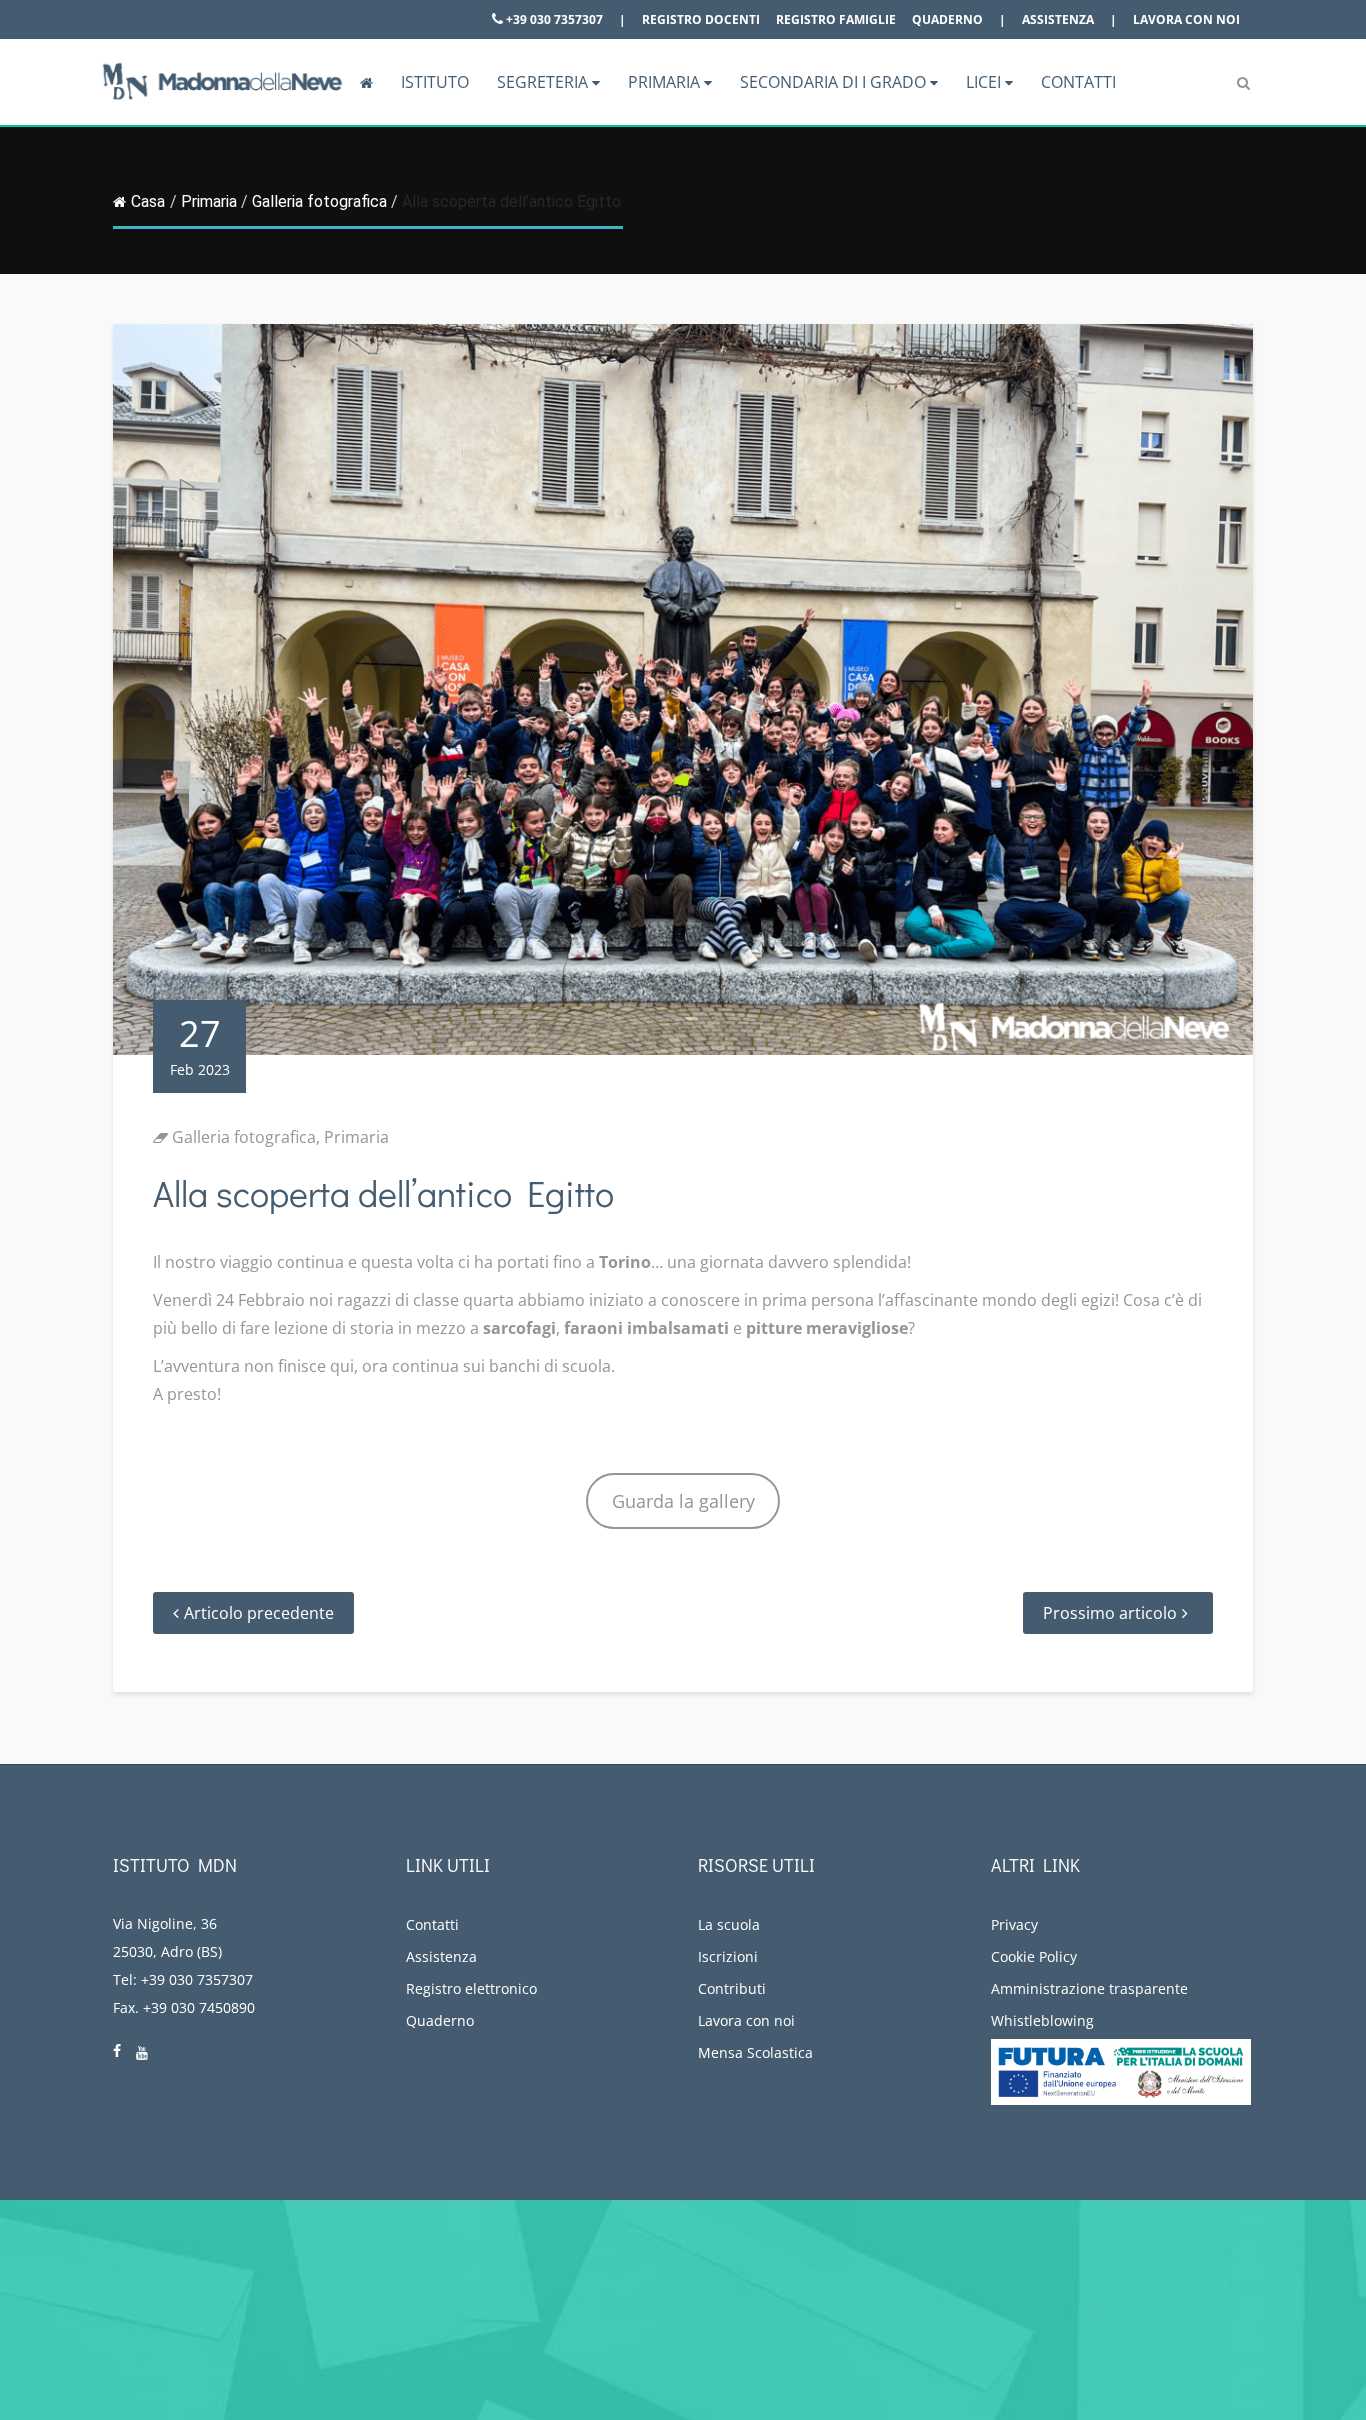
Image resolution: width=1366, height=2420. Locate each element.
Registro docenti (701, 19)
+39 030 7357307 (553, 19)
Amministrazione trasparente (1089, 1988)
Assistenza (1058, 19)
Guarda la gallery (683, 1501)
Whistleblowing (1042, 2020)
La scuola (729, 1924)
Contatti (1078, 82)
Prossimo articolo (1110, 1613)
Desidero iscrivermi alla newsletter (1185, 2313)
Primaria (666, 82)
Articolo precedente (259, 1613)
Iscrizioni (728, 1956)
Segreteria (544, 82)
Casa (148, 201)
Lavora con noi (1186, 19)
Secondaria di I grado (835, 82)
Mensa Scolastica (755, 2052)
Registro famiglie (836, 19)
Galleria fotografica (319, 201)
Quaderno (947, 19)
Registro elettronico (471, 1988)
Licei (985, 82)
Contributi (732, 1988)
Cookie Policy (1034, 1956)
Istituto (435, 82)
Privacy (1014, 1924)
